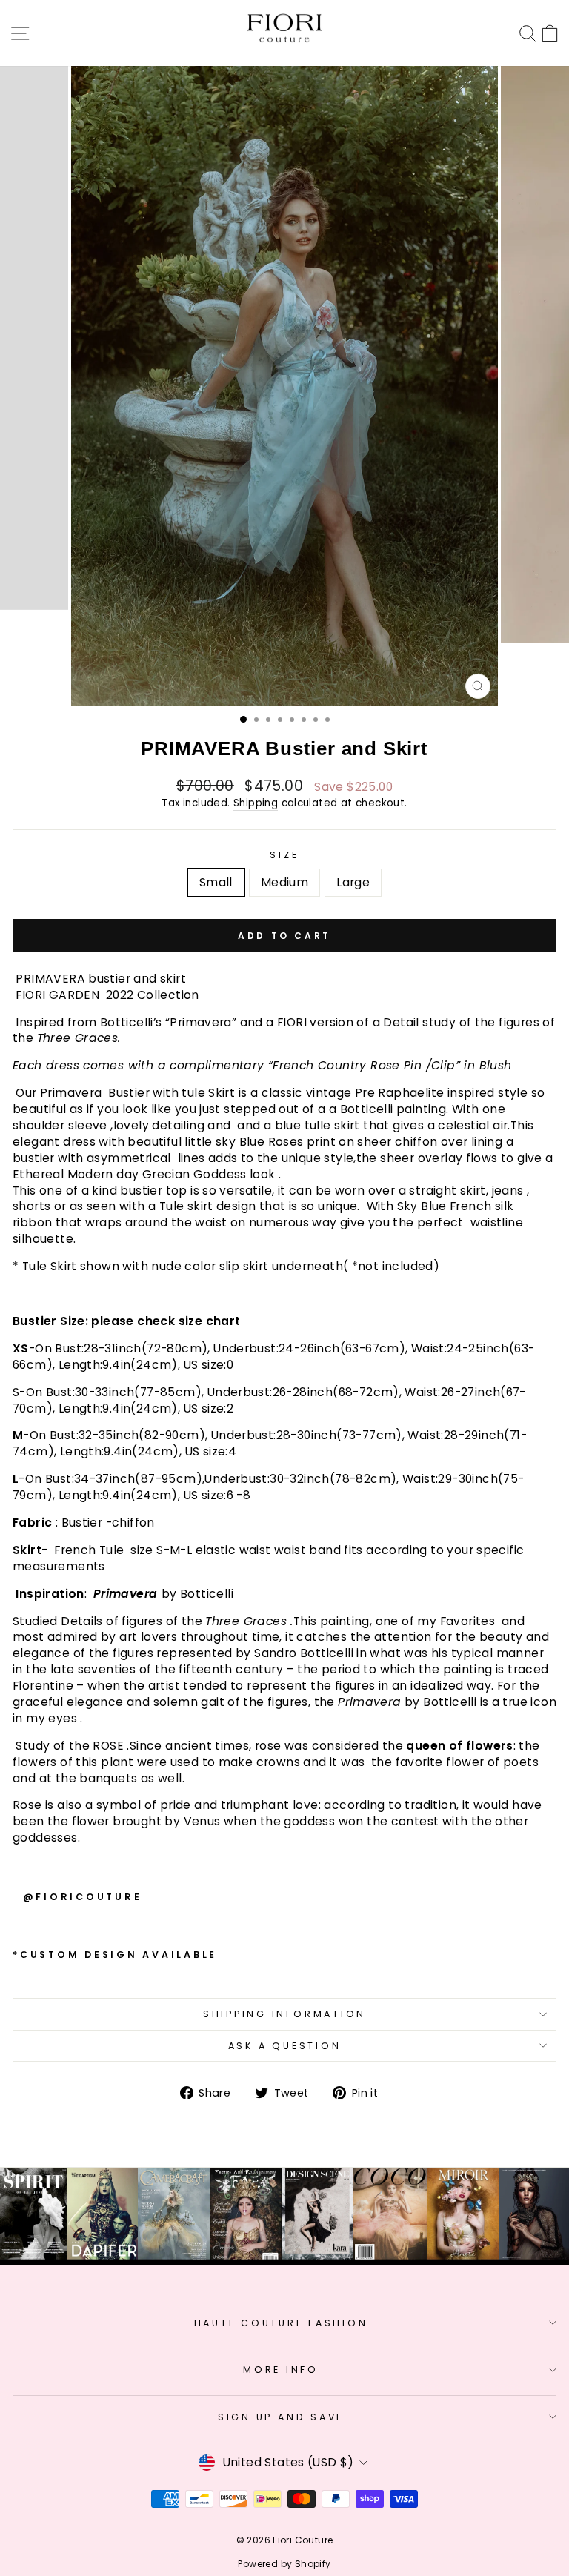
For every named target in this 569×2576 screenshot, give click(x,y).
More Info (281, 2370)
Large (353, 882)
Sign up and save (281, 2417)
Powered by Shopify (284, 2564)
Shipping (256, 803)
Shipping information (284, 2014)
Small (216, 882)
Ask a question (285, 2046)
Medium (284, 882)
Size (284, 855)
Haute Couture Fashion (281, 2323)
